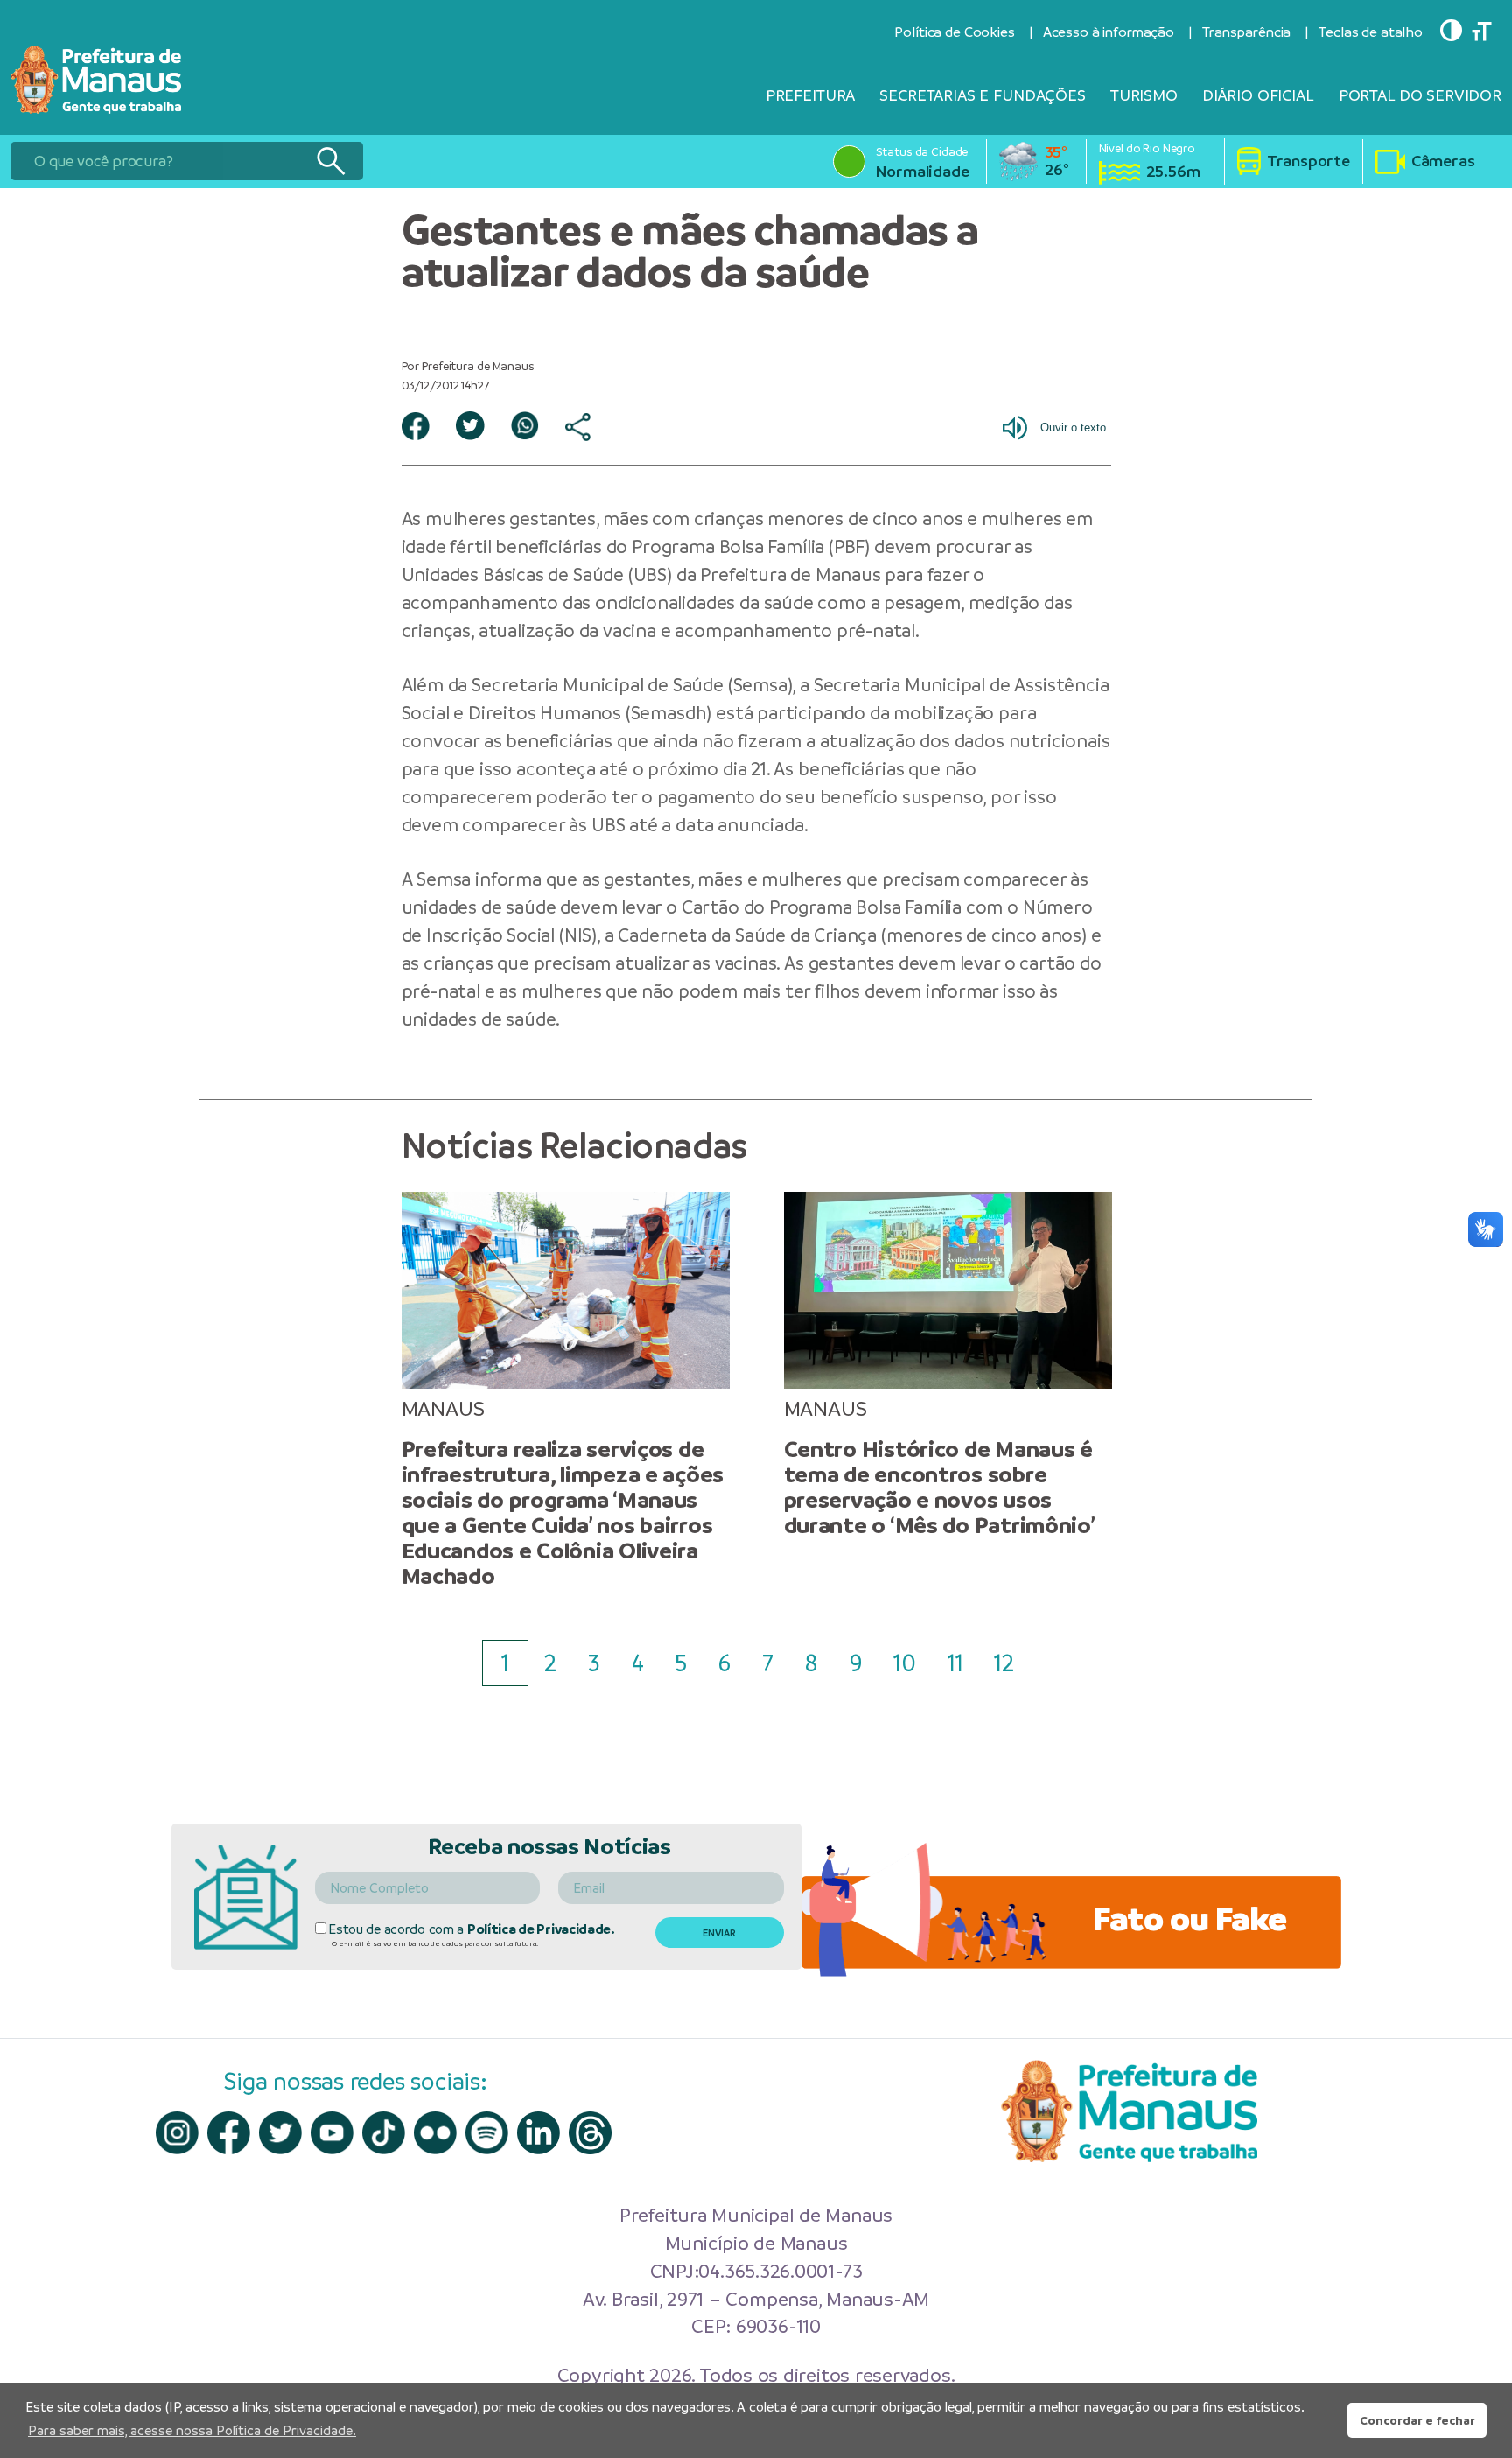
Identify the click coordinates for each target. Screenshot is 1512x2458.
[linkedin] (539, 2133)
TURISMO (1144, 95)
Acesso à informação (1109, 32)
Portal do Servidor (1420, 95)
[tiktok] (384, 2133)
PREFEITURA (811, 95)
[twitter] (280, 2133)
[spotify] (487, 2133)
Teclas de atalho (1371, 32)
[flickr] (435, 2133)
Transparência (1246, 32)
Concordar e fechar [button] (1417, 2420)
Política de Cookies (954, 32)
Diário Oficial (1258, 95)
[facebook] (229, 2133)
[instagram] (177, 2133)
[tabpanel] (566, 1390)
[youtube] (332, 2133)
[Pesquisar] (330, 161)
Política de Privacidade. (541, 1929)
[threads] (590, 2133)
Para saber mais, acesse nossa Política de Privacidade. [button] (192, 2430)
